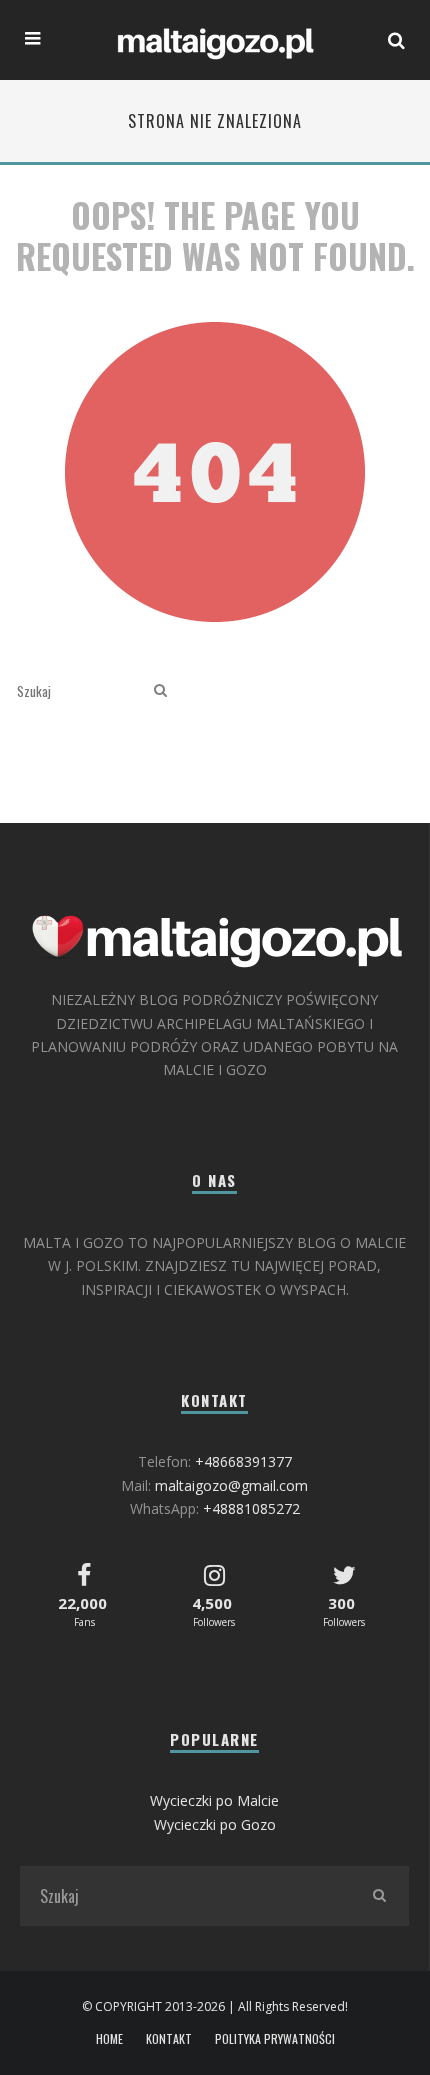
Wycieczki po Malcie (214, 1800)
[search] (160, 690)
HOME (109, 2039)
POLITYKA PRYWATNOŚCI (275, 2039)
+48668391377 (243, 1461)
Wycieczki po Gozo (215, 1824)
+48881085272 (251, 1508)
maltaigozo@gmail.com (231, 1485)
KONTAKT (169, 2039)
